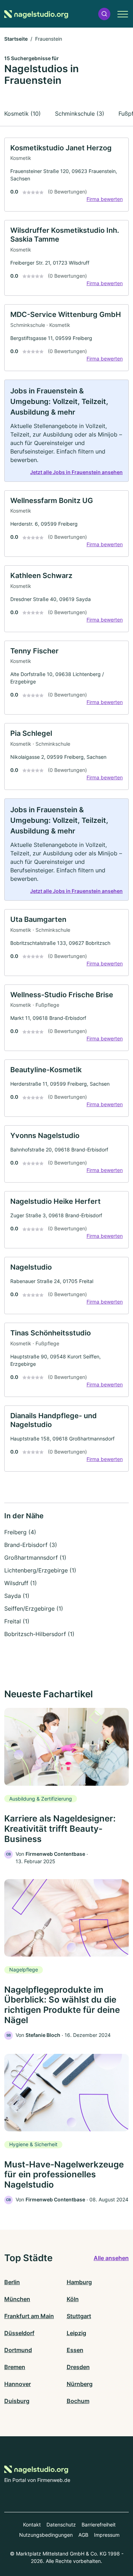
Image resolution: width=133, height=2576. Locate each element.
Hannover (18, 2384)
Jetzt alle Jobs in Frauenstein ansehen (76, 472)
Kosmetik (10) (23, 114)
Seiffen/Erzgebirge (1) (34, 1608)
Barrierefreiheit (99, 2525)
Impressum (107, 2535)
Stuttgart (79, 2316)
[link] (66, 175)
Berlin (12, 2282)
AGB (83, 2535)
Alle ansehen (111, 2258)
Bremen (15, 2367)
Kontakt (32, 2525)
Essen (75, 2350)
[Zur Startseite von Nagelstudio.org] (36, 14)
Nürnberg (80, 2384)
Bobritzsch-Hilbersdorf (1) (39, 1634)
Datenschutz (61, 2525)
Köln (73, 2299)
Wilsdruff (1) (21, 1583)
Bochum (78, 2401)
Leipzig (76, 2333)
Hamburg (79, 2282)
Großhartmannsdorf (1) (35, 1558)
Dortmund (18, 2350)
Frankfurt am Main (29, 2316)
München (17, 2299)
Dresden (78, 2367)
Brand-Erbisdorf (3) (31, 1545)
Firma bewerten (105, 199)
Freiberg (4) (20, 1532)
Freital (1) (17, 1621)
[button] (104, 14)
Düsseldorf (19, 2333)
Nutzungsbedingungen (46, 2535)
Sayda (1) (17, 1596)
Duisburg (17, 2401)
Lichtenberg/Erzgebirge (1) (40, 1570)
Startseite (16, 39)
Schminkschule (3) (80, 114)
